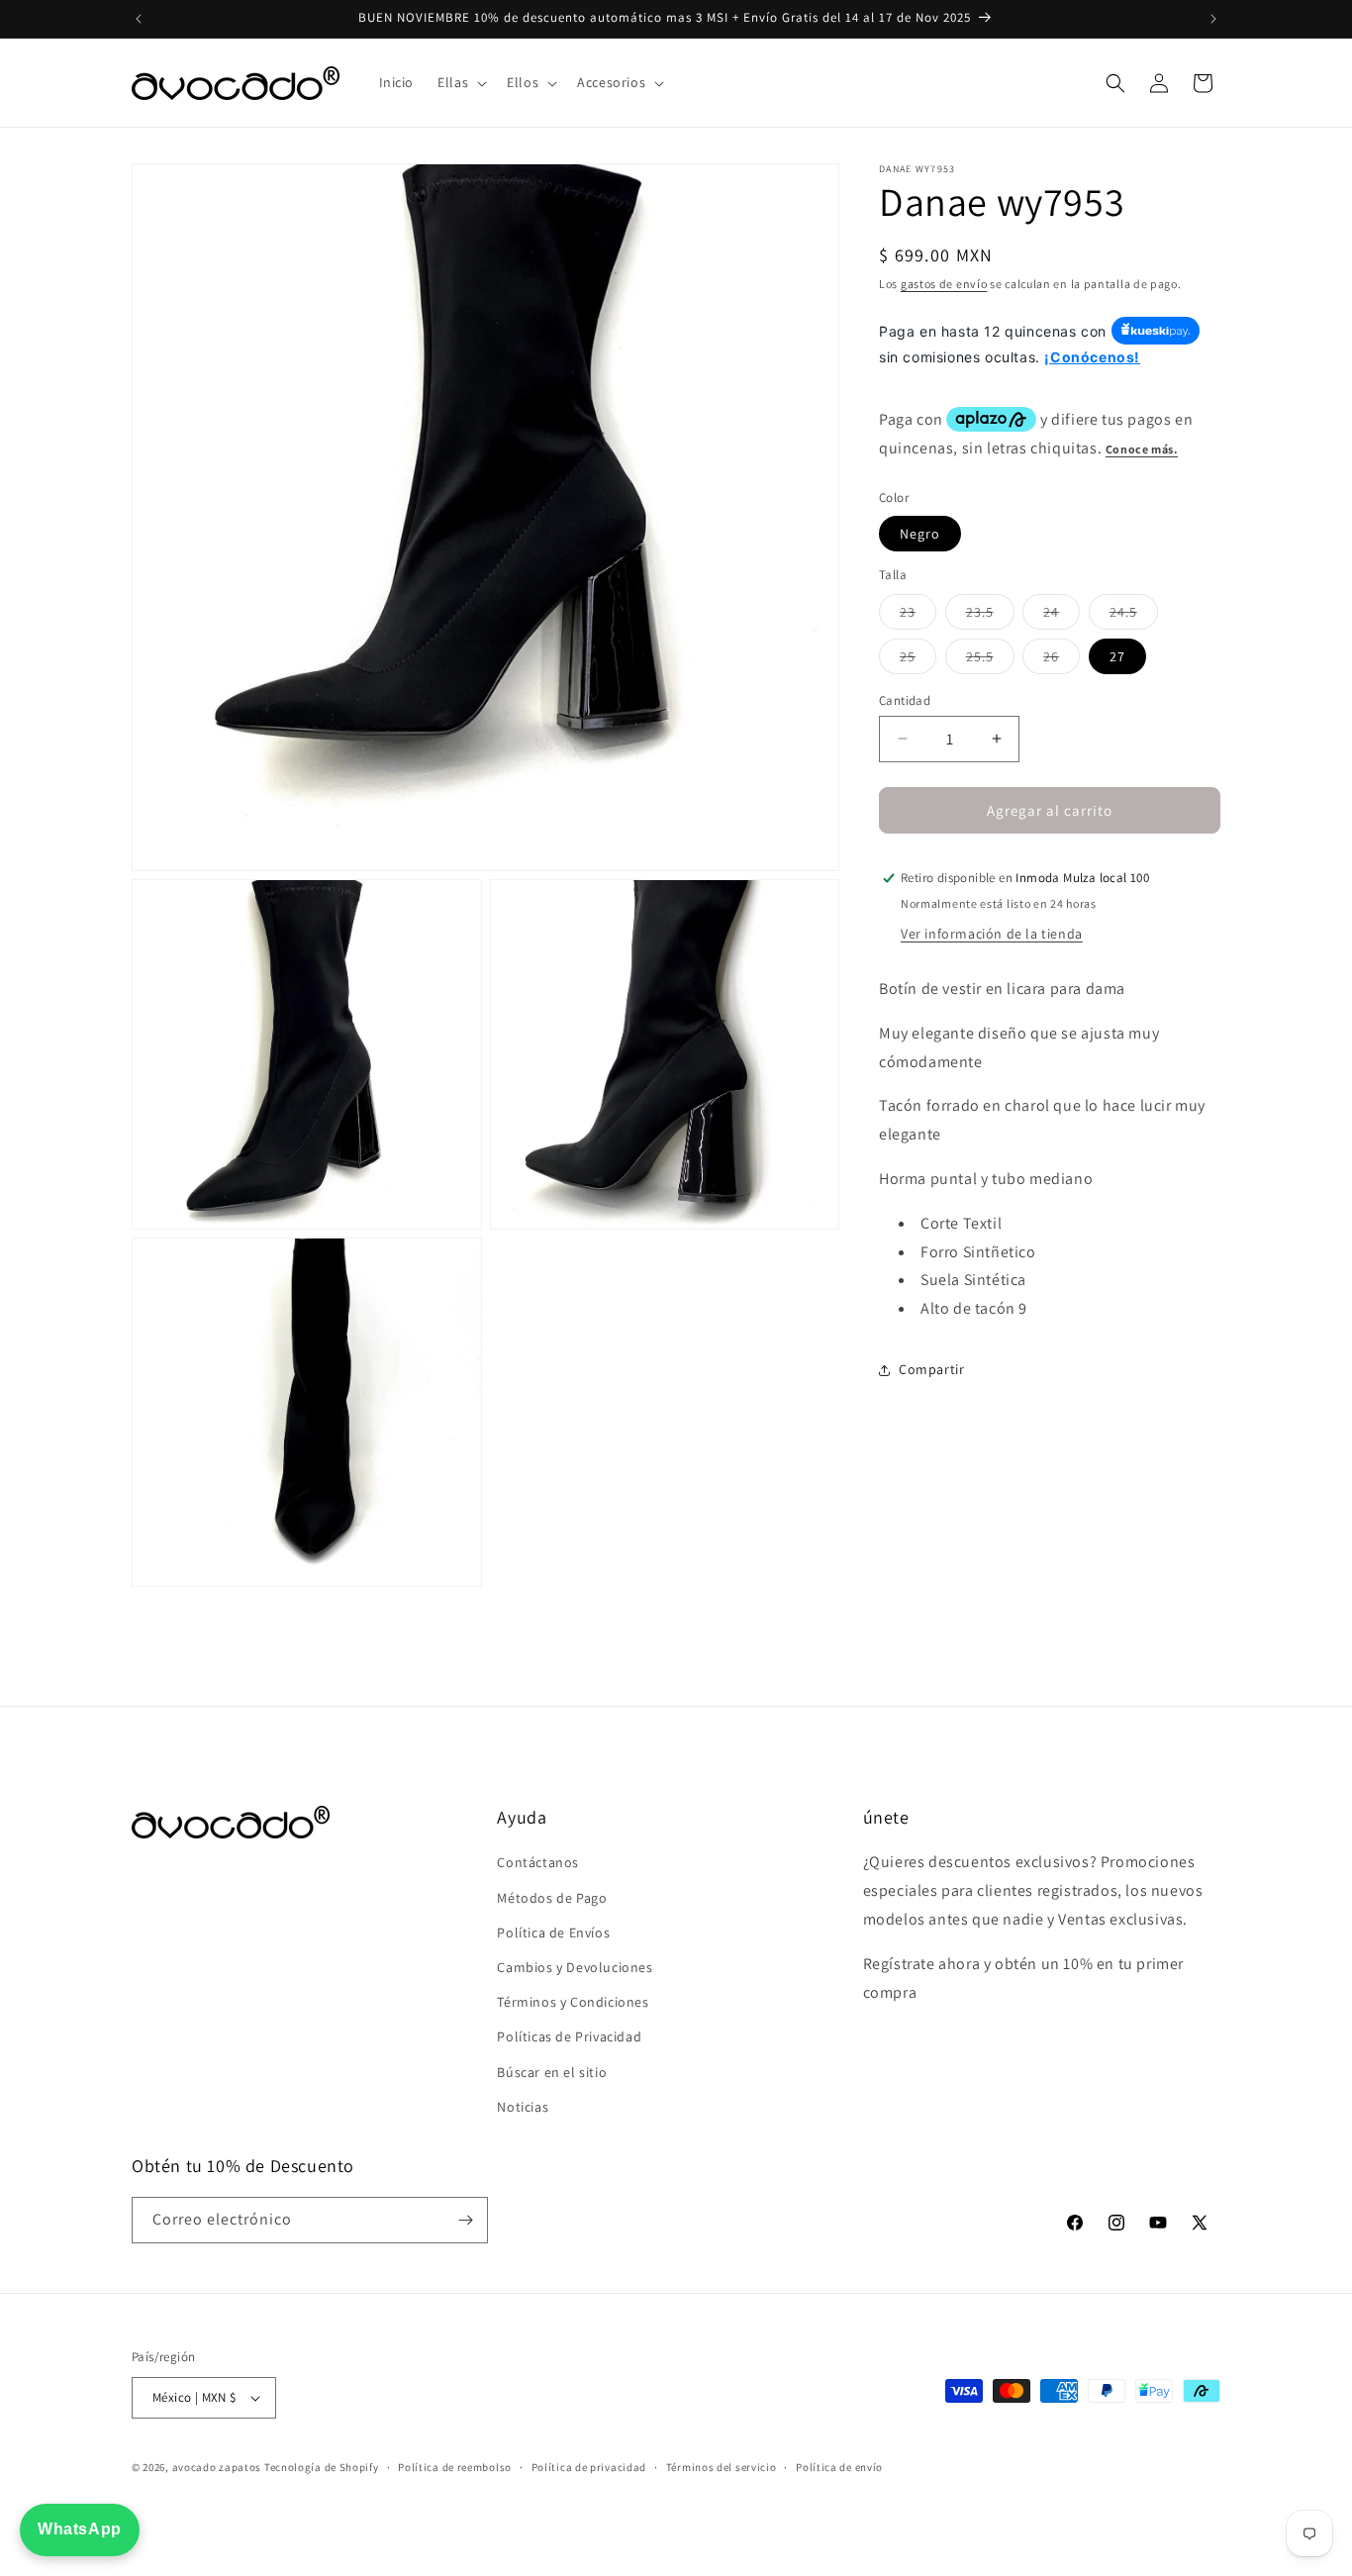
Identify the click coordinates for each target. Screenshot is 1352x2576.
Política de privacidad (589, 2467)
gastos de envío (944, 284)
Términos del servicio (722, 2467)
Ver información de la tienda (992, 934)
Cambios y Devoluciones (575, 1967)
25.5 (990, 659)
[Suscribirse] (465, 2220)
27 (1117, 655)
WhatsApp (80, 2529)
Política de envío (839, 2467)
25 (918, 659)
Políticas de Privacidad (569, 2036)
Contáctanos (538, 1862)
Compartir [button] (931, 1369)
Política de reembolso (455, 2467)
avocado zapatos (217, 2467)
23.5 (990, 615)
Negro (920, 534)
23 (918, 615)
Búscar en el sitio (552, 2072)
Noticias (523, 2107)
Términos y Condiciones (573, 2002)
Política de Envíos (553, 1932)
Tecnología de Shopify (322, 2467)
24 (1062, 615)
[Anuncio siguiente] (1213, 19)
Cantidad (905, 699)
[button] (460, 82)
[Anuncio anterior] (139, 19)
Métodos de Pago (552, 1898)
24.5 (1134, 615)
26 (1062, 659)
